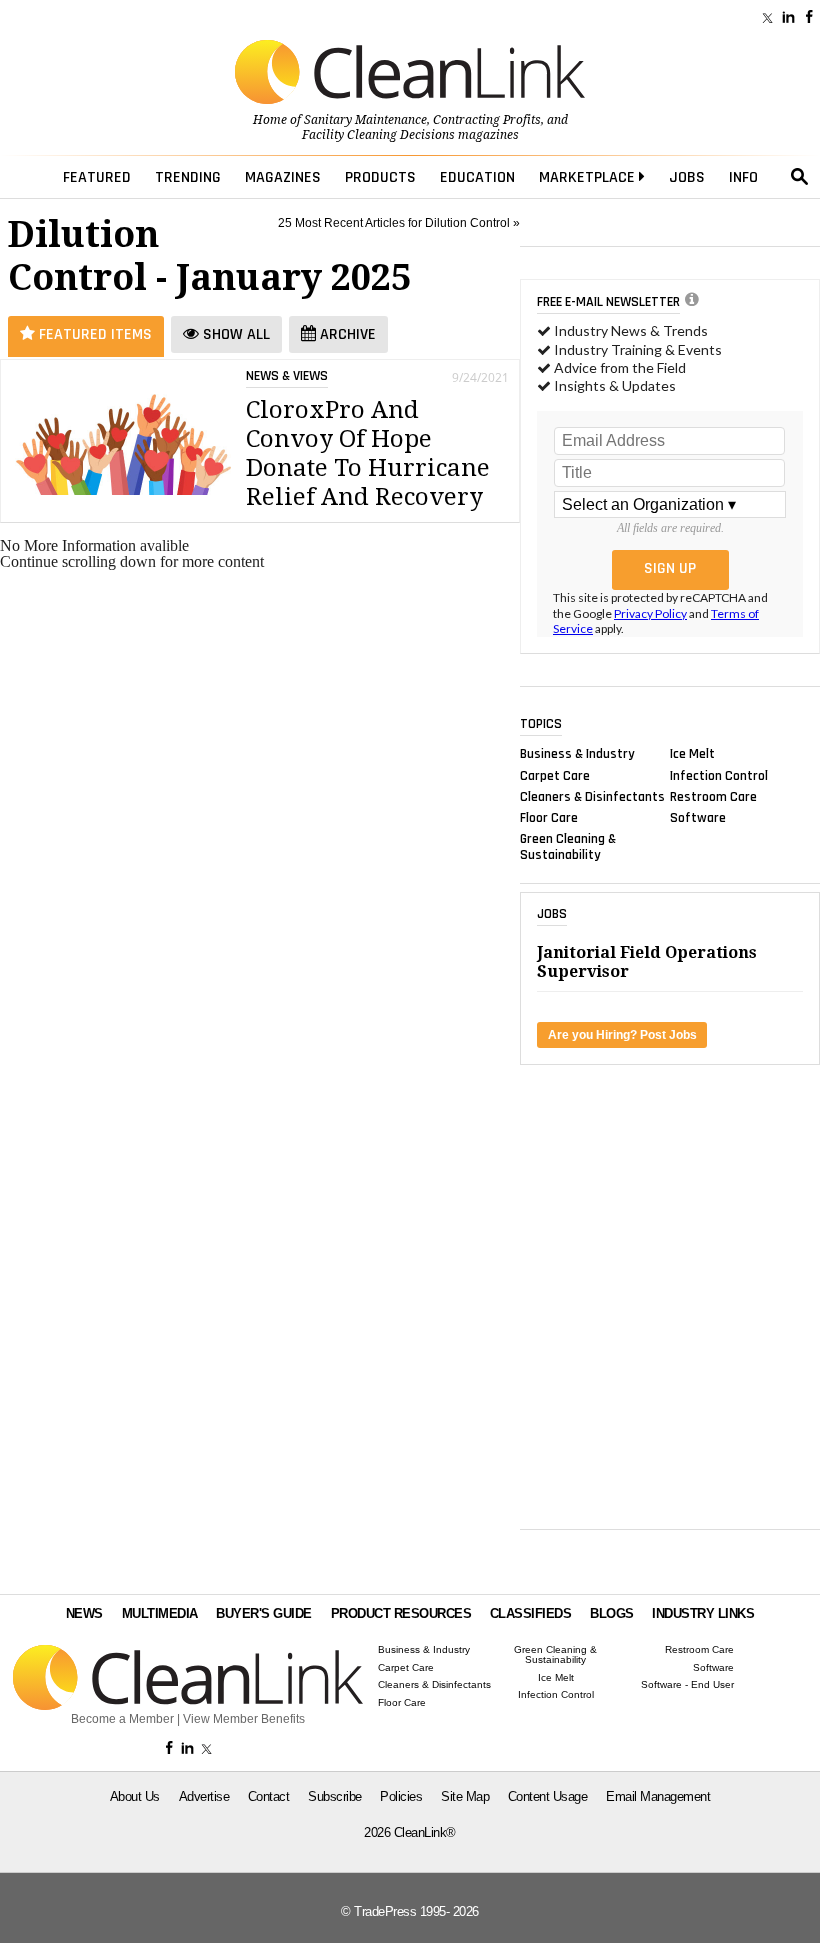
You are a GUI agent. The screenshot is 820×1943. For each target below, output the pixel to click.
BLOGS (612, 1613)
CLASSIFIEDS (531, 1613)
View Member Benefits (244, 1719)
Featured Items (93, 334)
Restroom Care (713, 796)
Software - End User (687, 1685)
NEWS (84, 1613)
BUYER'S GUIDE (264, 1613)
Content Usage (548, 1796)
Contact (269, 1796)
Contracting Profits (487, 120)
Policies (401, 1796)
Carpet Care (555, 775)
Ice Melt (692, 754)
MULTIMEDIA (160, 1613)
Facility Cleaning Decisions (378, 135)
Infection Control (719, 775)
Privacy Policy (650, 613)
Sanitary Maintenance (365, 120)
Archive (346, 334)
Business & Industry (577, 754)
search (800, 177)
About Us (135, 1796)
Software (698, 818)
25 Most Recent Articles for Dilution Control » (399, 223)
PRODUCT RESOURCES (401, 1613)
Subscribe (335, 1796)
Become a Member (122, 1719)
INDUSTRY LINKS (703, 1613)
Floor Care (549, 818)
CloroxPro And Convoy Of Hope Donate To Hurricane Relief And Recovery (368, 453)
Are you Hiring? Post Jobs (622, 1035)
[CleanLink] (410, 74)
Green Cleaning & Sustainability (568, 847)
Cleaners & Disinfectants (592, 796)
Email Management (658, 1796)
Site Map (465, 1796)
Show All (234, 334)
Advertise (204, 1796)
